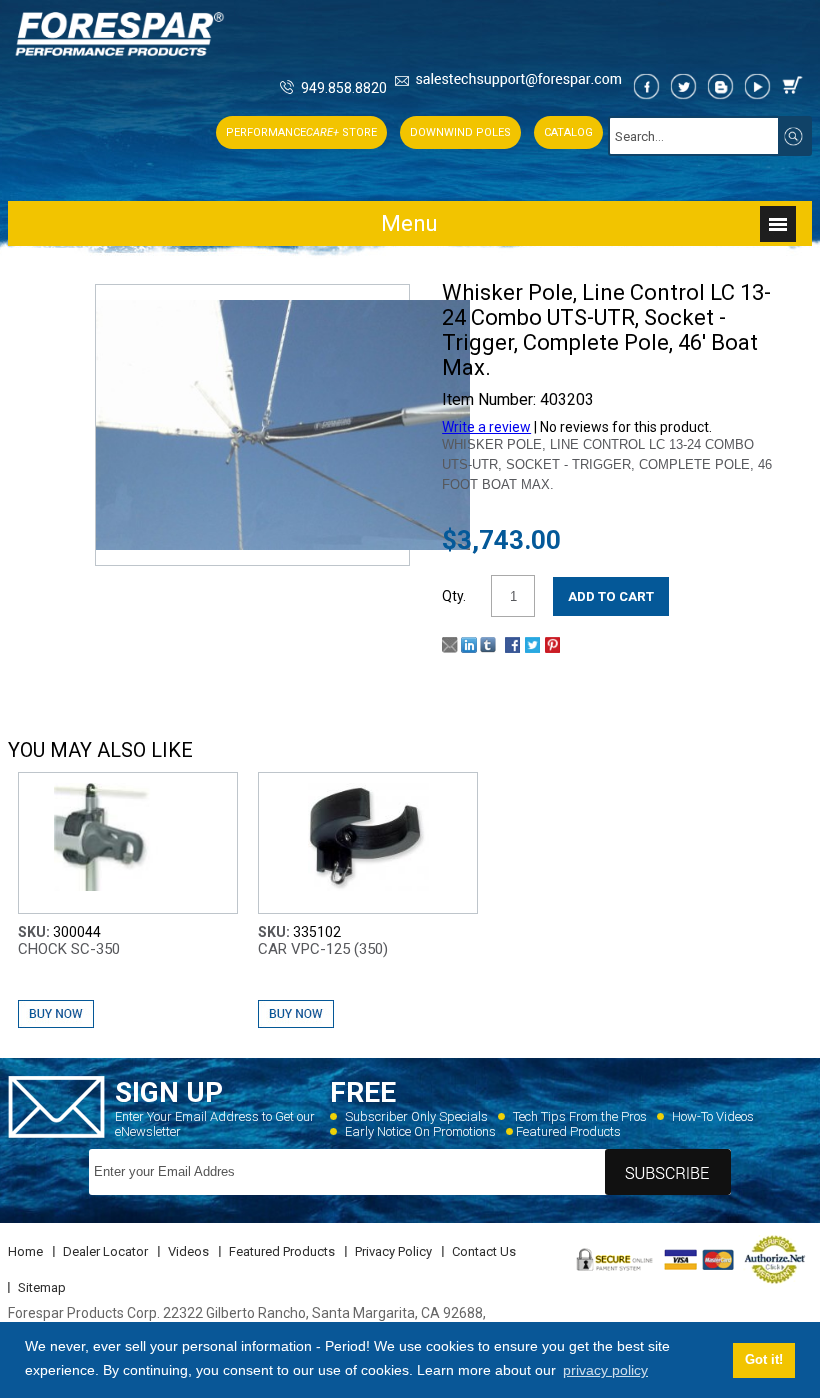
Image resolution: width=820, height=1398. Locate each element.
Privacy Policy (393, 1251)
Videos (188, 1251)
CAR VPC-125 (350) (323, 949)
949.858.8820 (344, 88)
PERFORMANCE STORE (301, 132)
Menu (409, 223)
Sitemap (42, 1287)
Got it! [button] (764, 1360)
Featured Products (568, 1131)
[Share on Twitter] (532, 648)
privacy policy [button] (605, 1370)
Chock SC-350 (69, 949)
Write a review (486, 427)
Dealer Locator (105, 1251)
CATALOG (568, 132)
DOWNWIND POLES (460, 132)
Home (25, 1251)
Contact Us (484, 1251)
